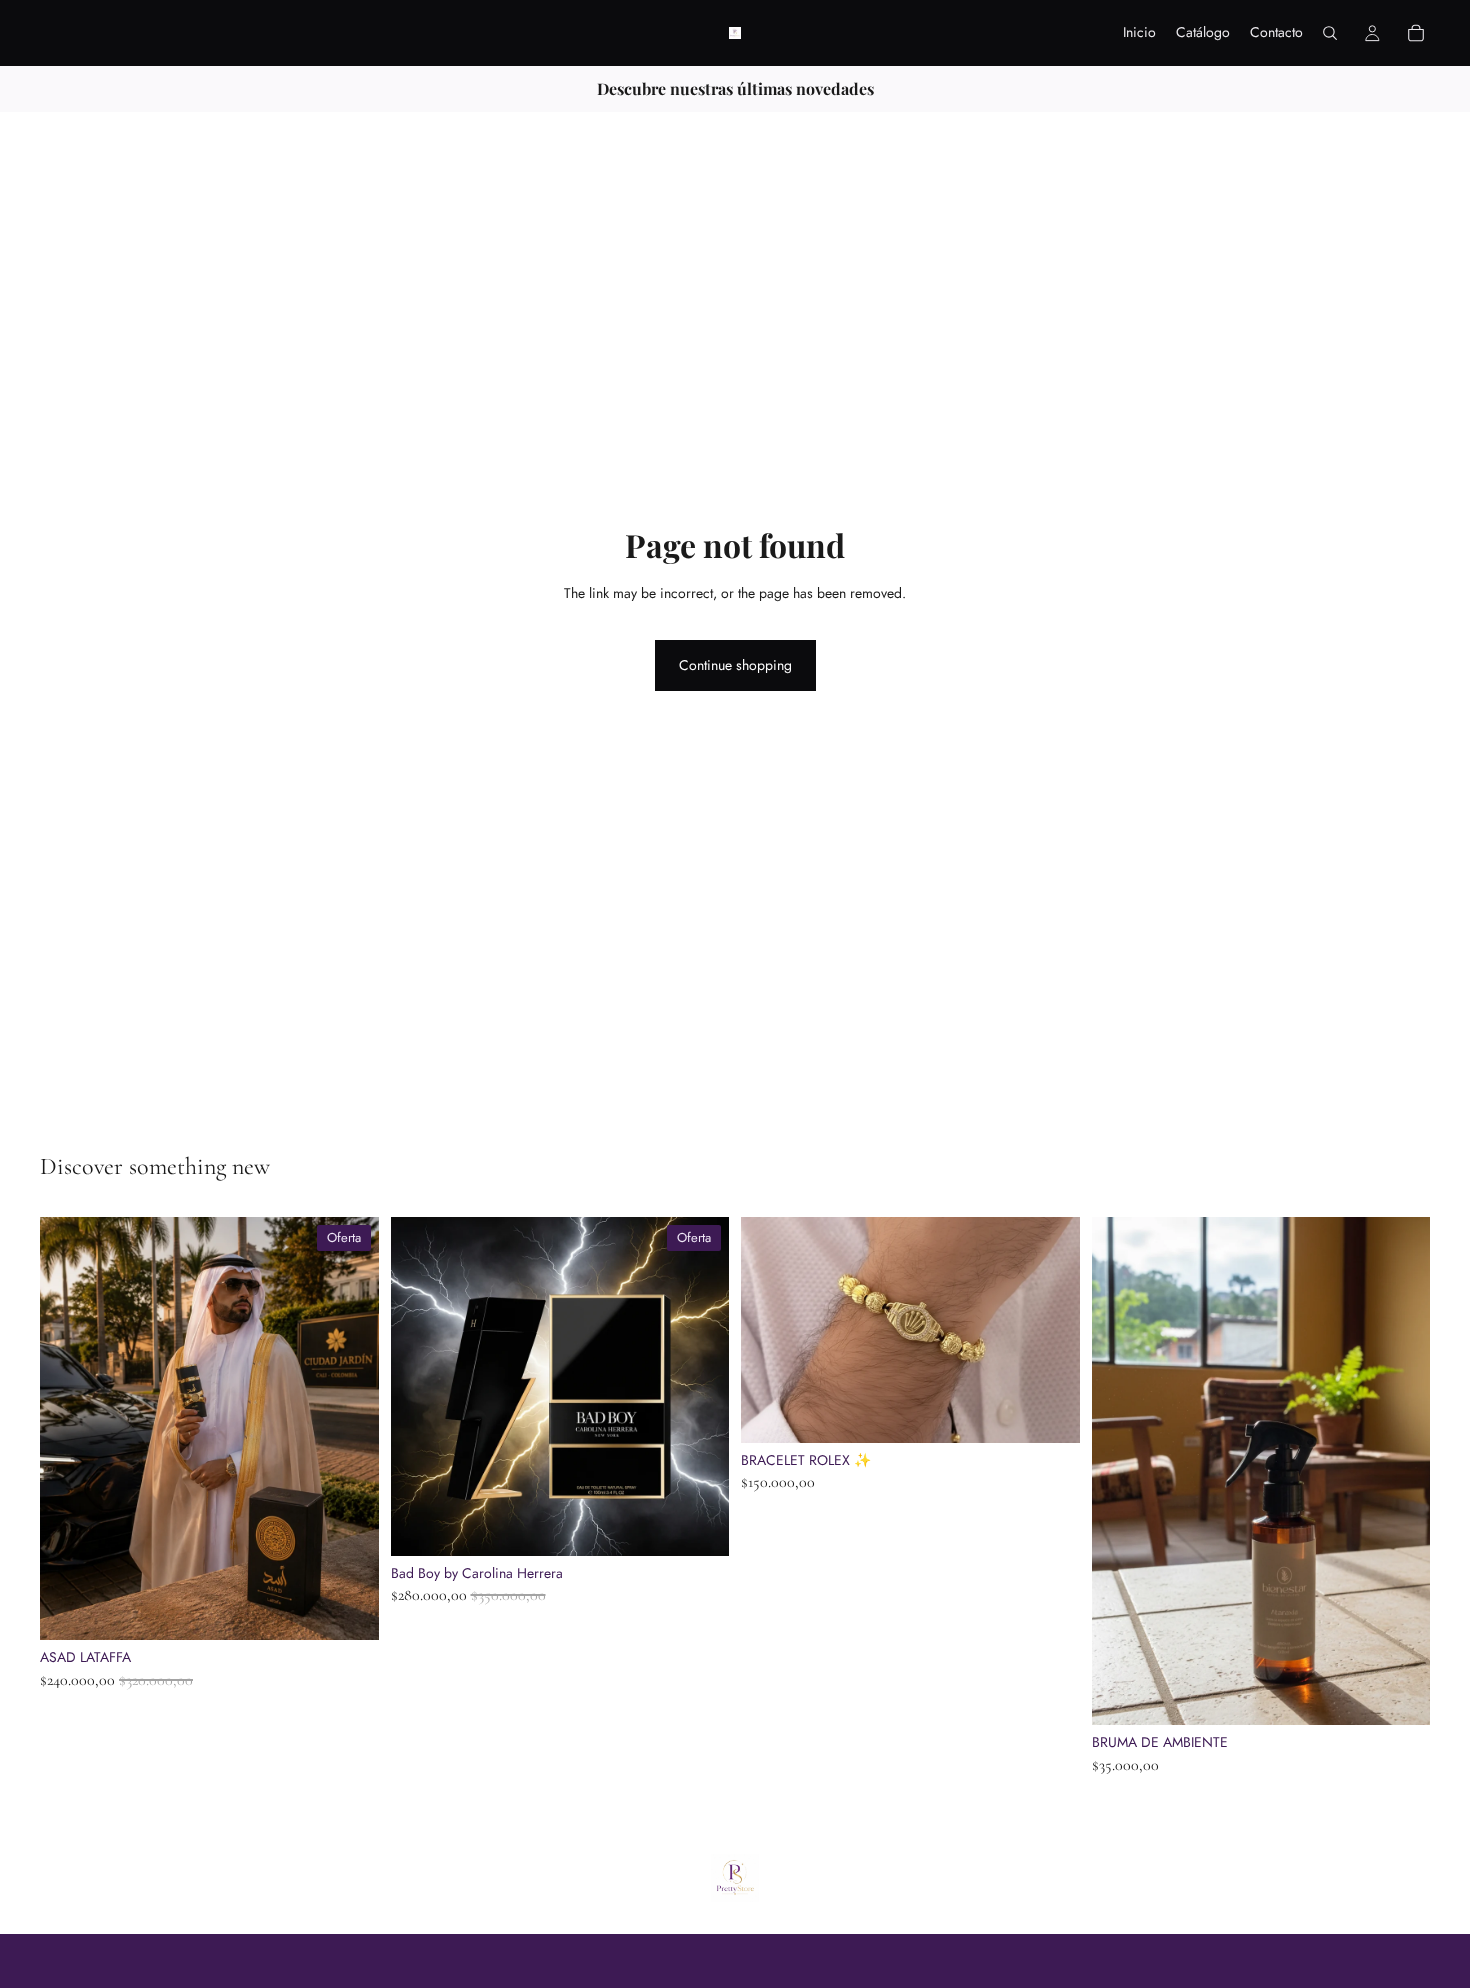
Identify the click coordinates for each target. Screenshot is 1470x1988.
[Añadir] (348, 1610)
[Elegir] (1399, 1694)
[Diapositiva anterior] (70, 1429)
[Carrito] (1416, 33)
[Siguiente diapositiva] (349, 1429)
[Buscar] (1330, 33)
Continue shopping (735, 665)
